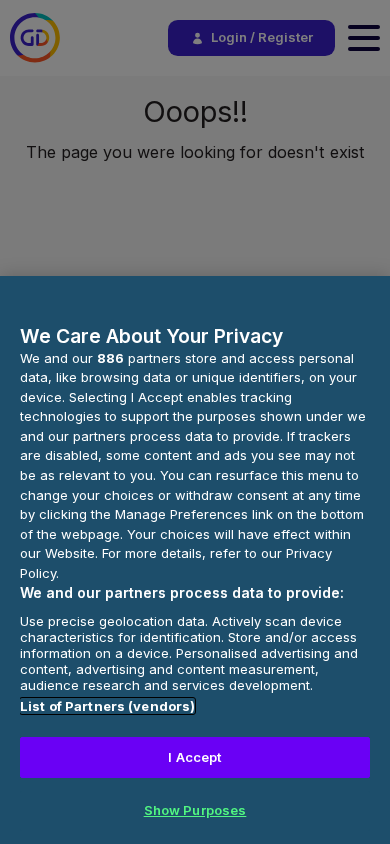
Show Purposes (195, 810)
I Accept (194, 757)
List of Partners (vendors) (107, 706)
